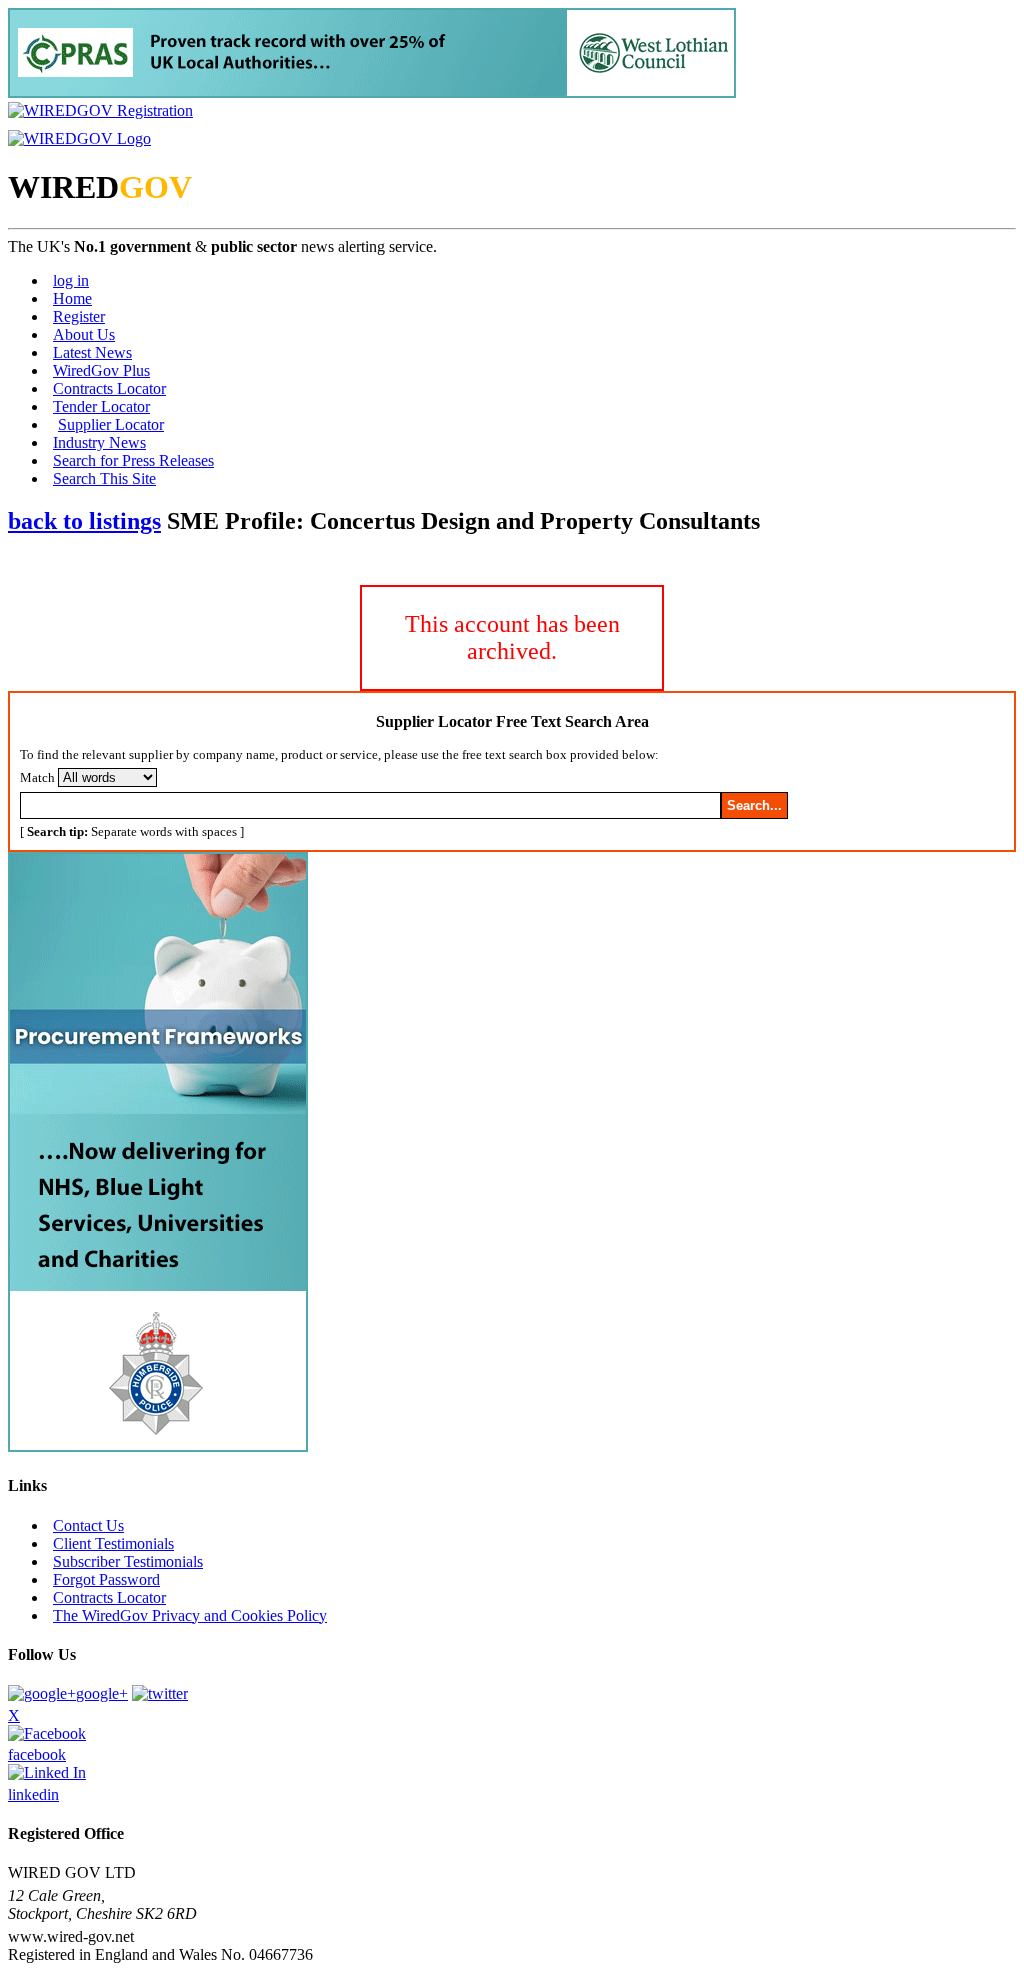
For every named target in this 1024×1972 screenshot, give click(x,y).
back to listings (84, 521)
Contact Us (88, 1525)
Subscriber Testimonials (128, 1561)
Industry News (99, 442)
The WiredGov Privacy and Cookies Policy (190, 1615)
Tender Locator (101, 406)
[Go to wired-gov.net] (79, 138)
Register (79, 316)
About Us (84, 334)
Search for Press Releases (133, 460)
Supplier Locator (111, 424)
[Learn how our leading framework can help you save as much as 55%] (372, 92)
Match (37, 777)
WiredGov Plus (101, 370)
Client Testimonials (113, 1543)
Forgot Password (106, 1579)
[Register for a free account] (100, 110)
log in (71, 280)
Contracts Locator (109, 388)
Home (72, 298)
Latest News (92, 352)
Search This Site (104, 478)
